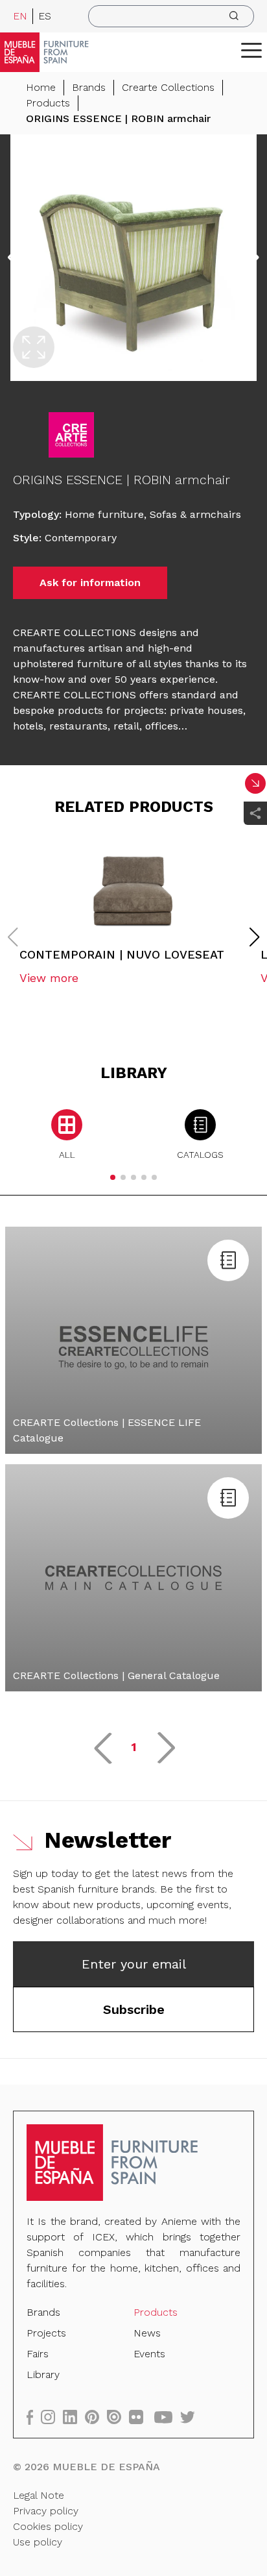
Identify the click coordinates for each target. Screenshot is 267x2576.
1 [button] (134, 1747)
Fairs (38, 2354)
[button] (251, 50)
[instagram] (52, 2417)
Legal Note (39, 2495)
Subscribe (134, 2009)
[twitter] (192, 2417)
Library (43, 2374)
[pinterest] (96, 2417)
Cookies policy (48, 2526)
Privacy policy (46, 2511)
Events (149, 2354)
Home (41, 87)
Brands (89, 87)
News (147, 2333)
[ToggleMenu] (251, 50)
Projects (46, 2333)
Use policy (38, 2542)
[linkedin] (74, 2417)
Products (48, 103)
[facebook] (34, 2417)
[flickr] (140, 2417)
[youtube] (167, 2417)
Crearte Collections (168, 87)
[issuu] (118, 2417)
